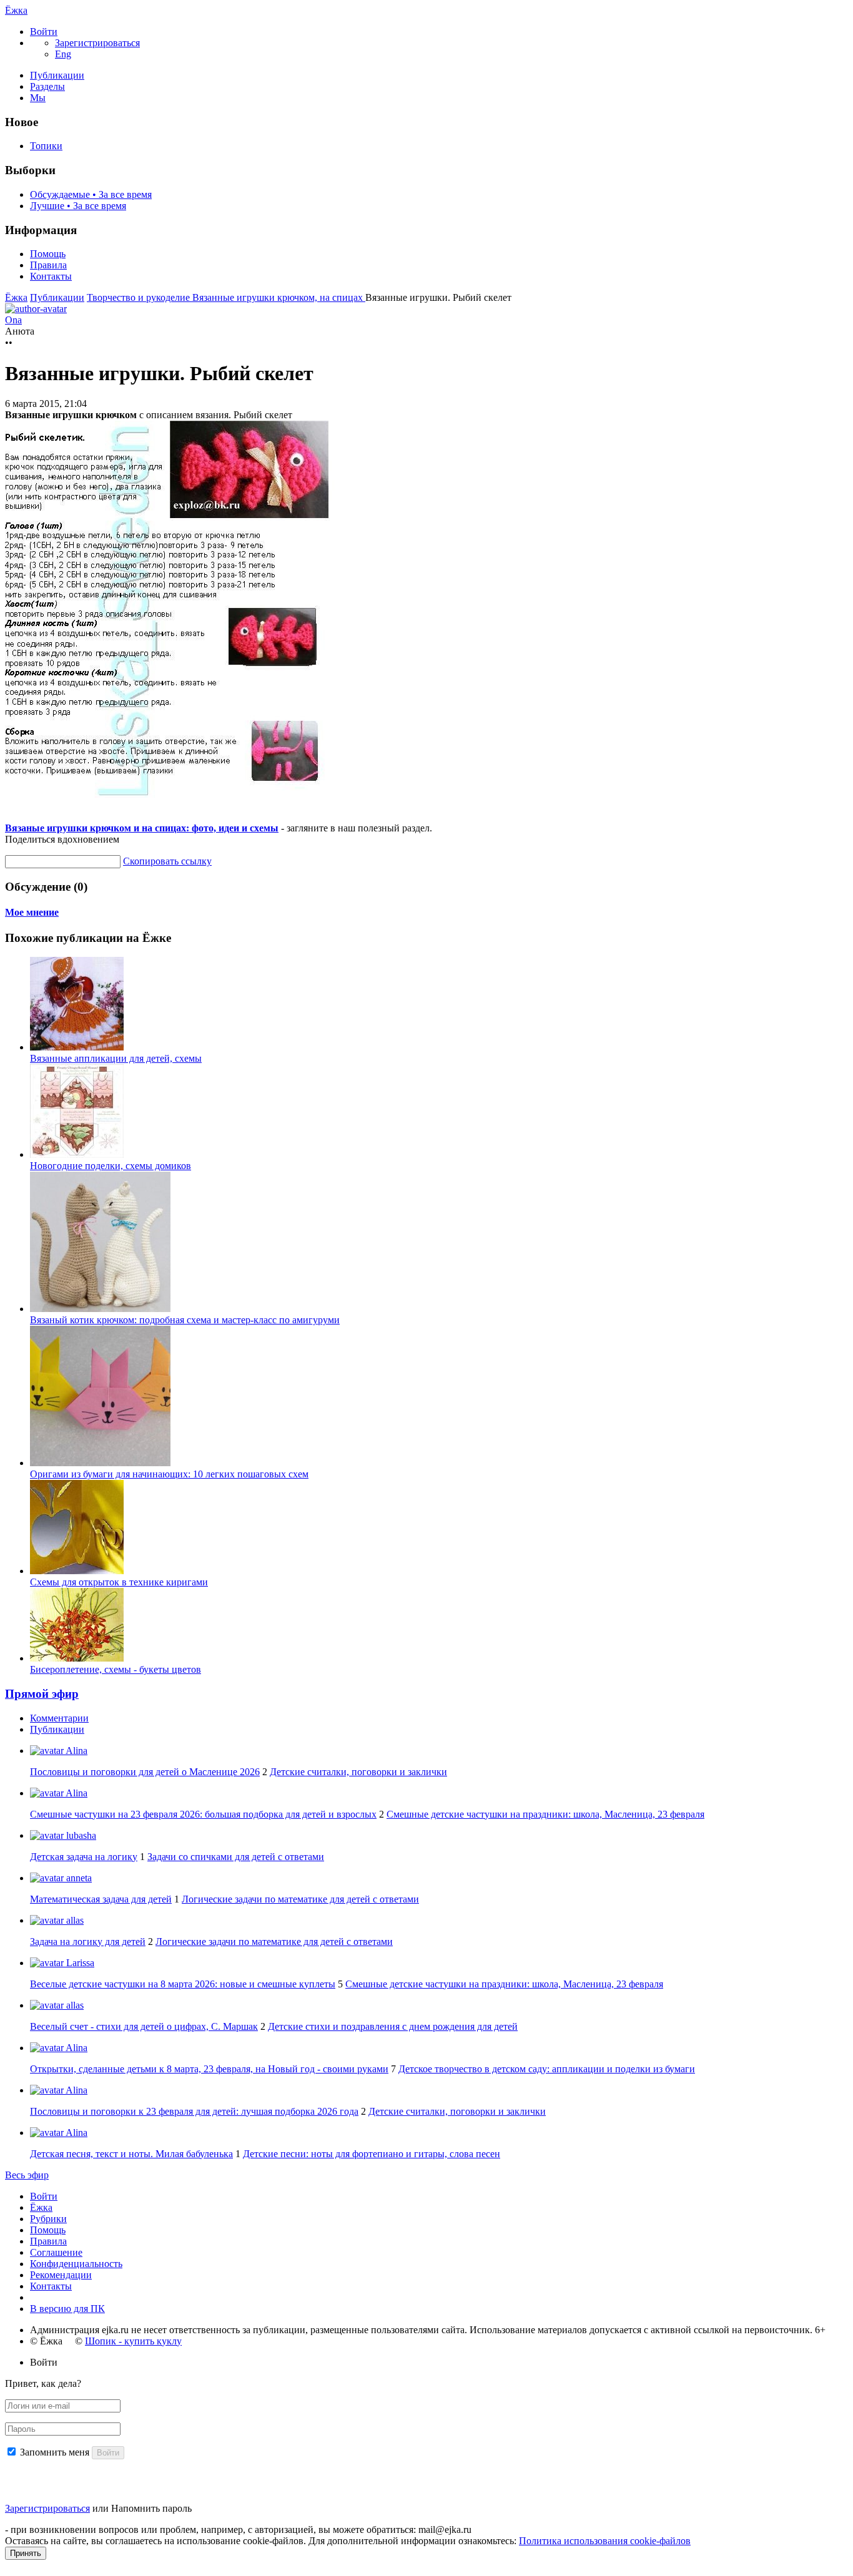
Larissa (79, 1963)
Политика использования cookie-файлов (605, 2541)
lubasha (80, 1835)
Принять (26, 2553)
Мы (38, 98)
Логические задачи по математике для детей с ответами (300, 1899)
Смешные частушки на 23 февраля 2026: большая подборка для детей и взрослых (203, 1814)
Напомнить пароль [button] (151, 2508)
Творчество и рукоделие (140, 297)
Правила (48, 265)
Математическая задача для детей (101, 1899)
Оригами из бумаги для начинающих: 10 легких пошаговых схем (169, 1474)
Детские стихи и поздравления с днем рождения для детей (393, 2026)
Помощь (48, 254)
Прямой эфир (42, 1694)
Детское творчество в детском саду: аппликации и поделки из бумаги (547, 2069)
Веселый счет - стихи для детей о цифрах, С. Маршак (144, 2026)
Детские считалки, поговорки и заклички (358, 1772)
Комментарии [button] (59, 1718)
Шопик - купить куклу (133, 2341)
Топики (46, 146)
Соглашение (56, 2252)
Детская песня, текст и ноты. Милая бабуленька (131, 2154)
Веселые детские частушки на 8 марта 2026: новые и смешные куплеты (183, 1984)
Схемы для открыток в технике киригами (119, 1582)
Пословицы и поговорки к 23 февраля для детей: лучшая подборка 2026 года (194, 2111)
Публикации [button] (57, 1729)
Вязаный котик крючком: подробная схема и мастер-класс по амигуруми (185, 1320)
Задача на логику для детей (88, 1942)
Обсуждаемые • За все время (91, 194)
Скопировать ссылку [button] (167, 861)
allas (74, 1920)
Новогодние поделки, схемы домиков (111, 1166)
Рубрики (48, 2219)
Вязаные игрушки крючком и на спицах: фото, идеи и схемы (142, 828)
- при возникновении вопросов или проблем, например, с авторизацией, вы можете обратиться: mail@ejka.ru (238, 2529)
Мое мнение (32, 912)
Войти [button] (44, 2362)
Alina (76, 1751)
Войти (44, 2196)
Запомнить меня (55, 2452)
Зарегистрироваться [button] (97, 43)
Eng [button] (63, 54)
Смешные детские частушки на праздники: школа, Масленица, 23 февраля (545, 1814)
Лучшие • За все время (78, 206)
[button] (44, 32)
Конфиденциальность (76, 2264)
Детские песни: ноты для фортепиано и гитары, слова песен (372, 2154)
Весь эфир (27, 2175)
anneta (78, 1878)
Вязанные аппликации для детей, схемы (116, 1058)
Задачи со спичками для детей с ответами (236, 1857)
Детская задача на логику (84, 1857)
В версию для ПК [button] (67, 2309)
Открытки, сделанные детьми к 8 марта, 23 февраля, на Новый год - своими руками (209, 2069)
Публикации (57, 75)
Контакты (51, 276)
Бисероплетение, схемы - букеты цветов (116, 1669)
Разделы (47, 86)
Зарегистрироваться (47, 2508)
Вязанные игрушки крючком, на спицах (279, 297)
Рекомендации (61, 2275)
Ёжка (16, 10)
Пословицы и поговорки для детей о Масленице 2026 (145, 1772)
